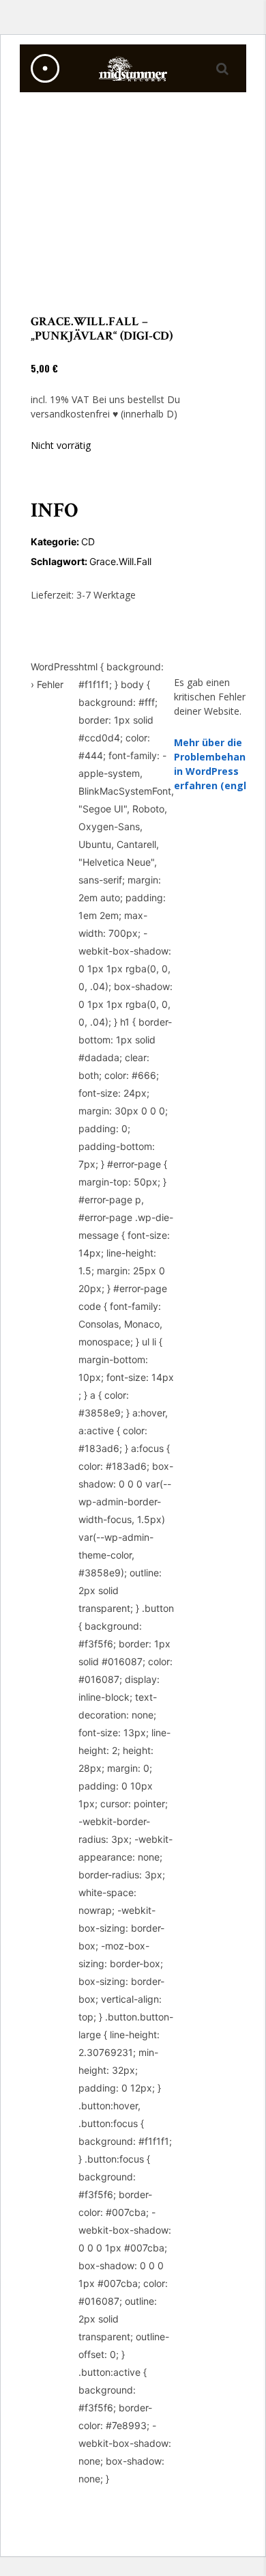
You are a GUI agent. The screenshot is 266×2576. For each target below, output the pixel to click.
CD (88, 542)
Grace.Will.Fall (120, 561)
